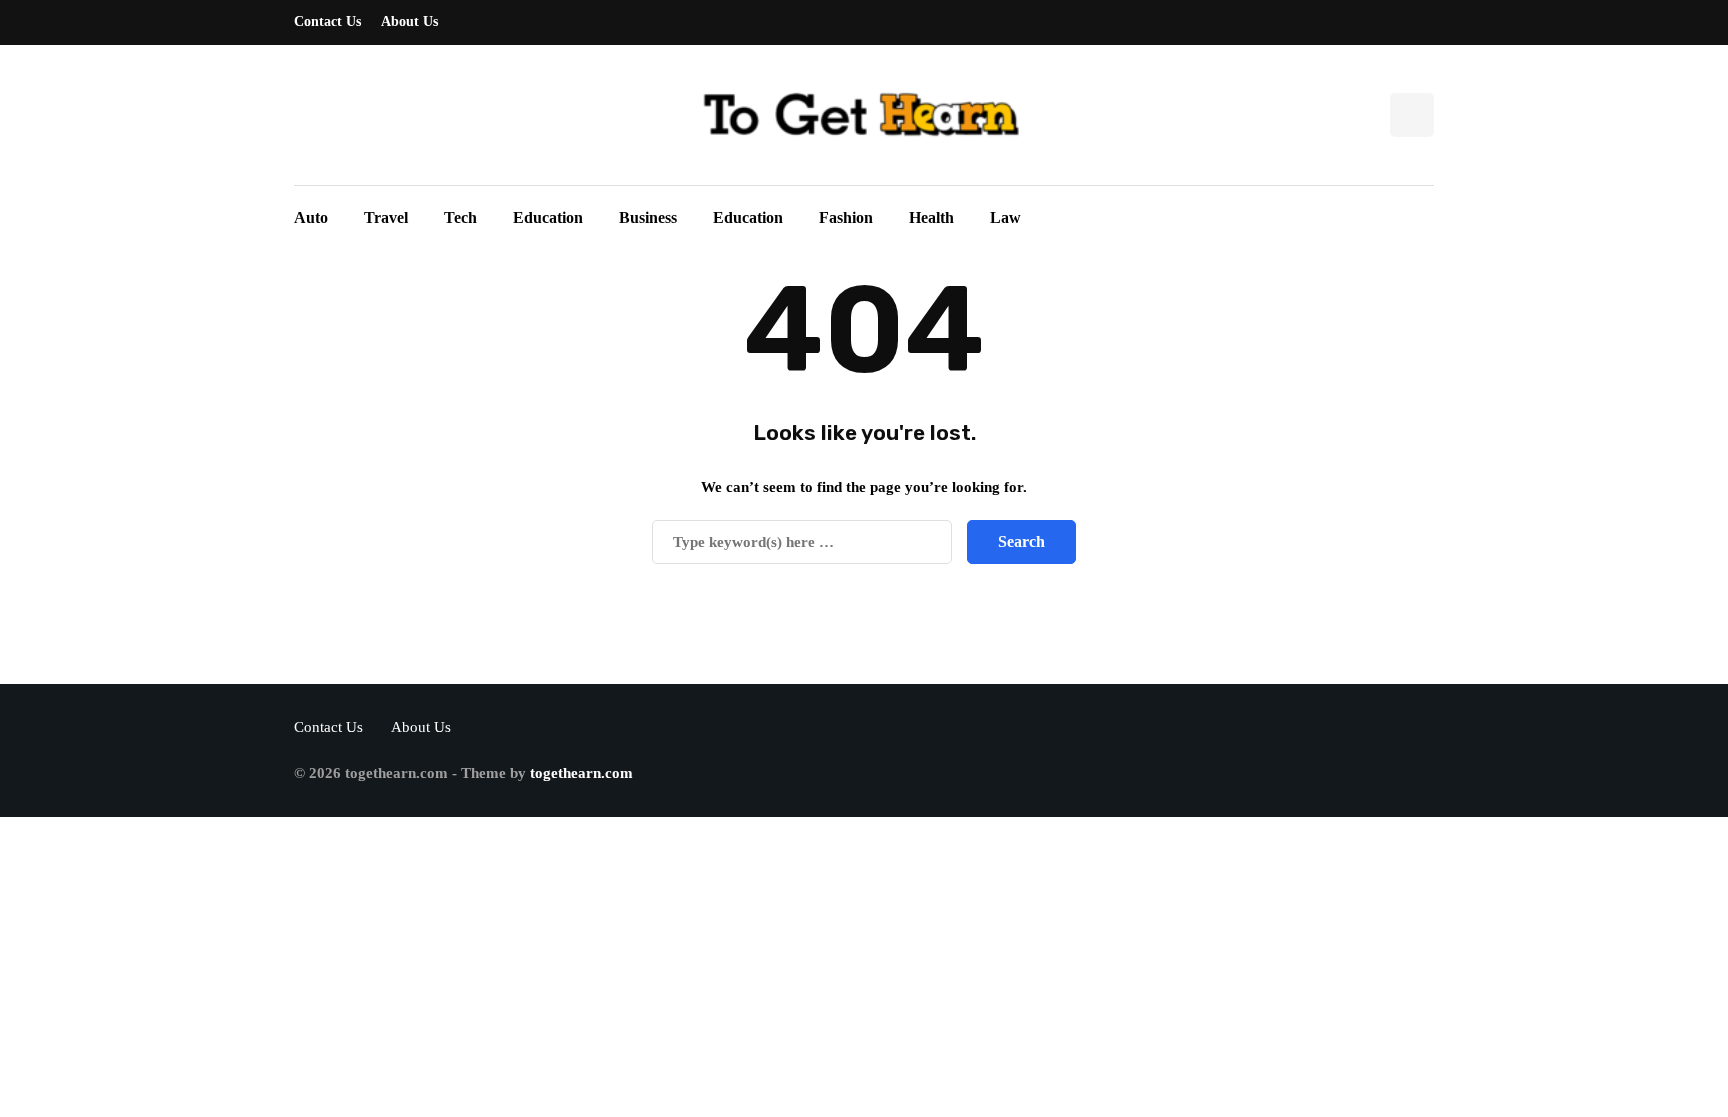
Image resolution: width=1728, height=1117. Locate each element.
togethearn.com (581, 773)
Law (1005, 217)
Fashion (846, 217)
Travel (386, 217)
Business (648, 217)
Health (931, 217)
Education (548, 217)
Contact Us (327, 21)
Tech (460, 217)
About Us (409, 21)
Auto (311, 217)
